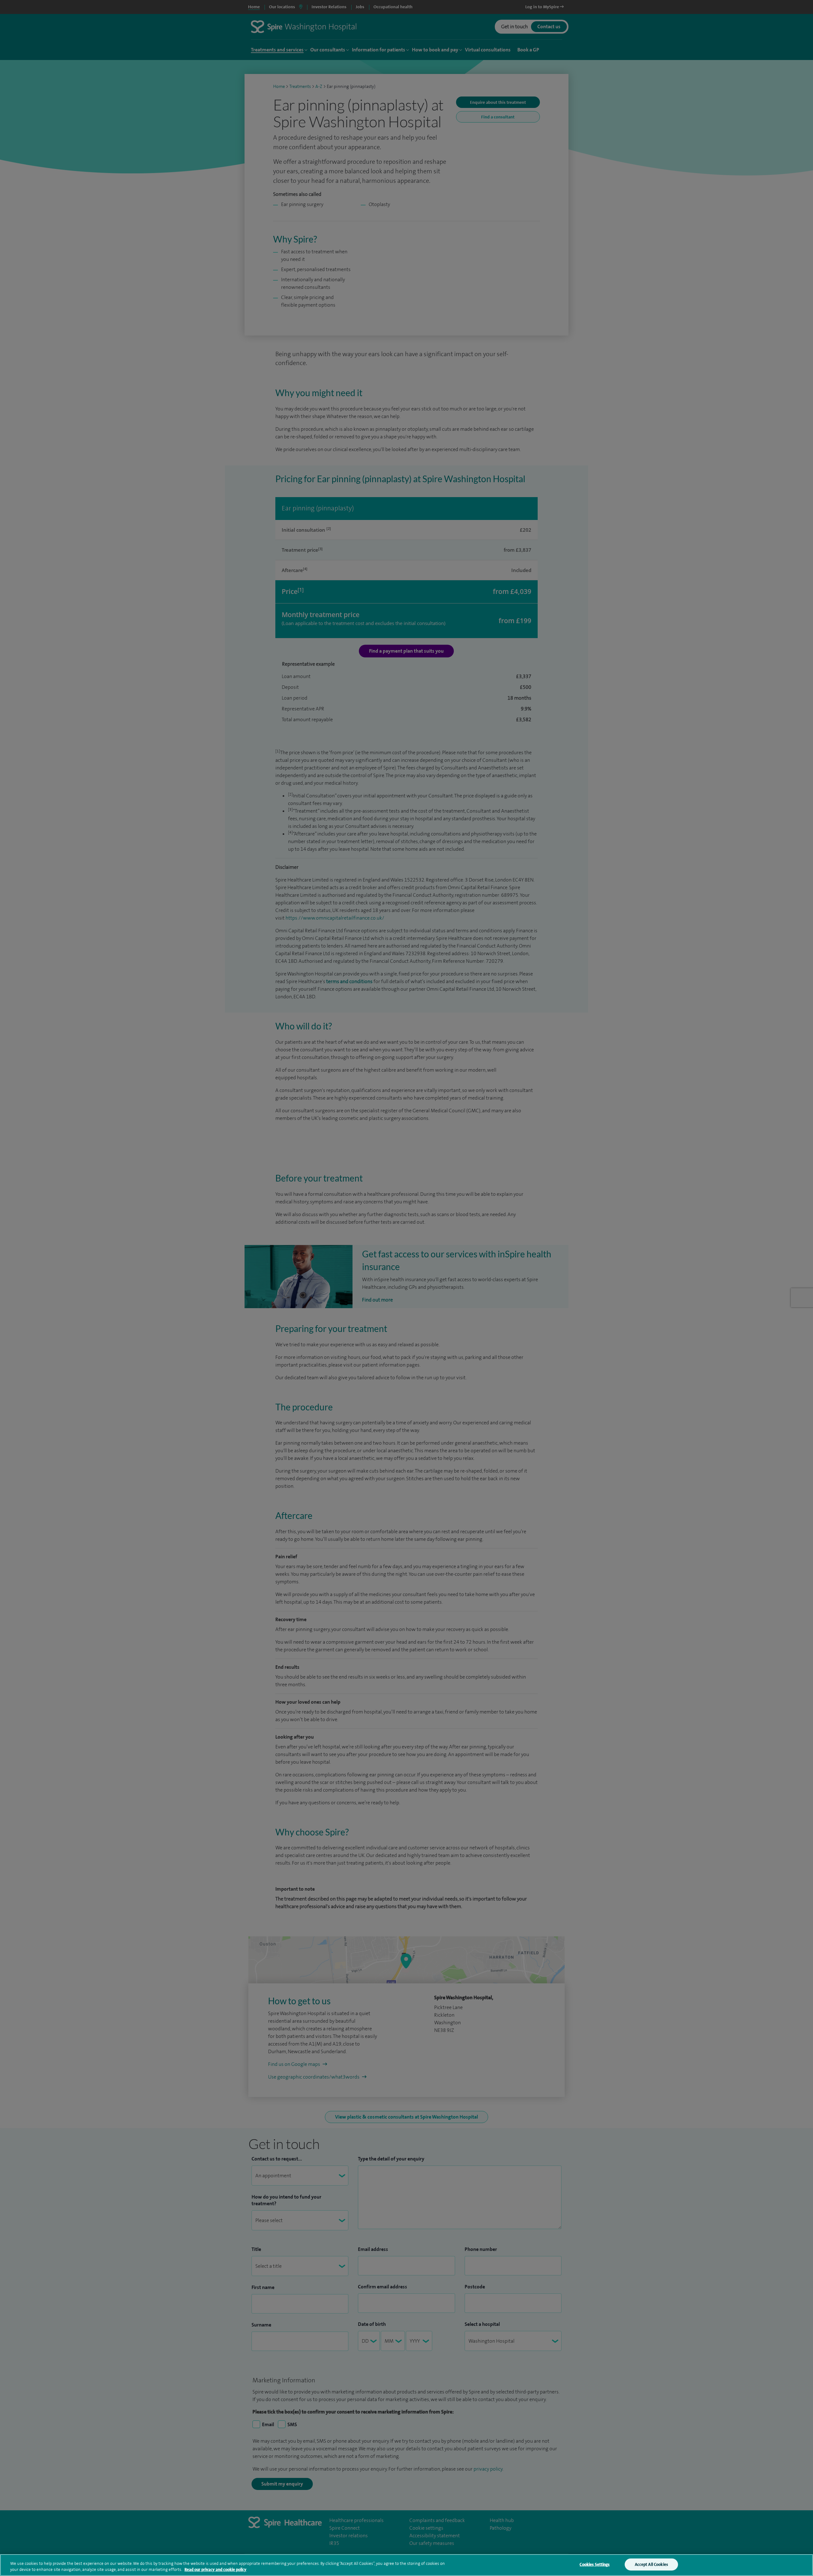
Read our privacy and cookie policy (215, 2569)
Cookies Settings (595, 2564)
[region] (406, 2565)
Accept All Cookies (651, 2564)
